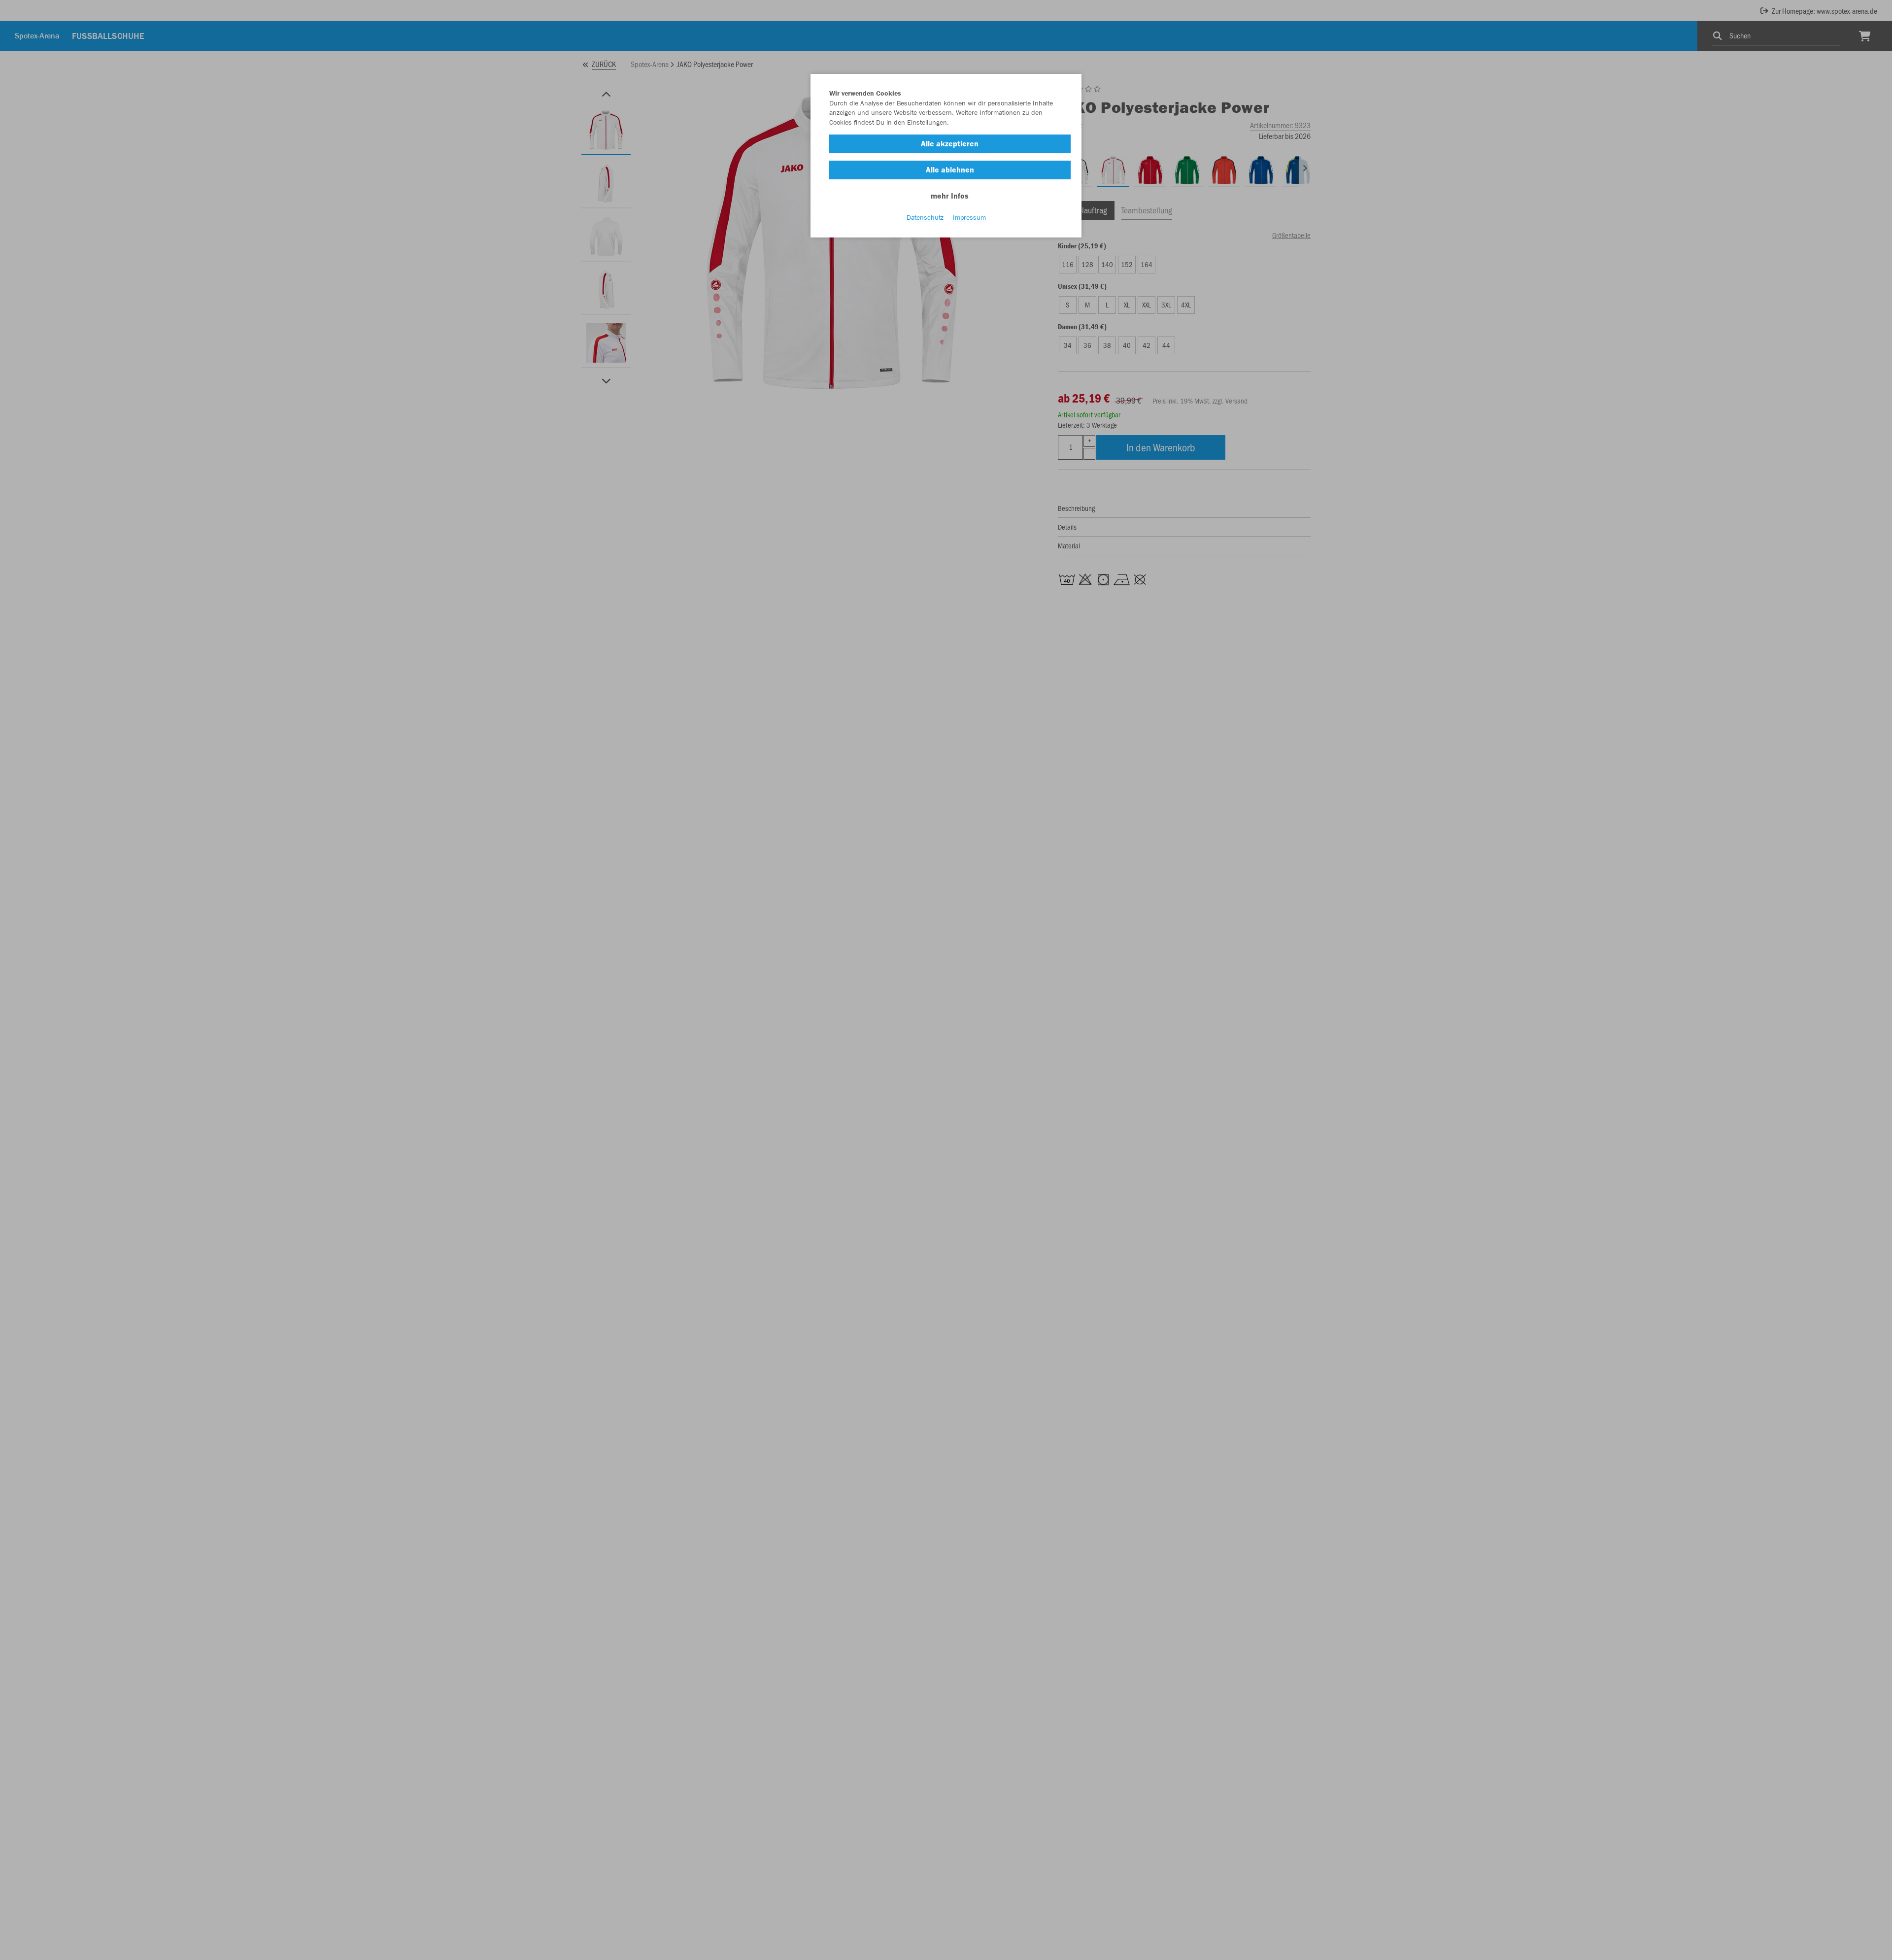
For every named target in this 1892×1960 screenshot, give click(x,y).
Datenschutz (925, 217)
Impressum (969, 217)
